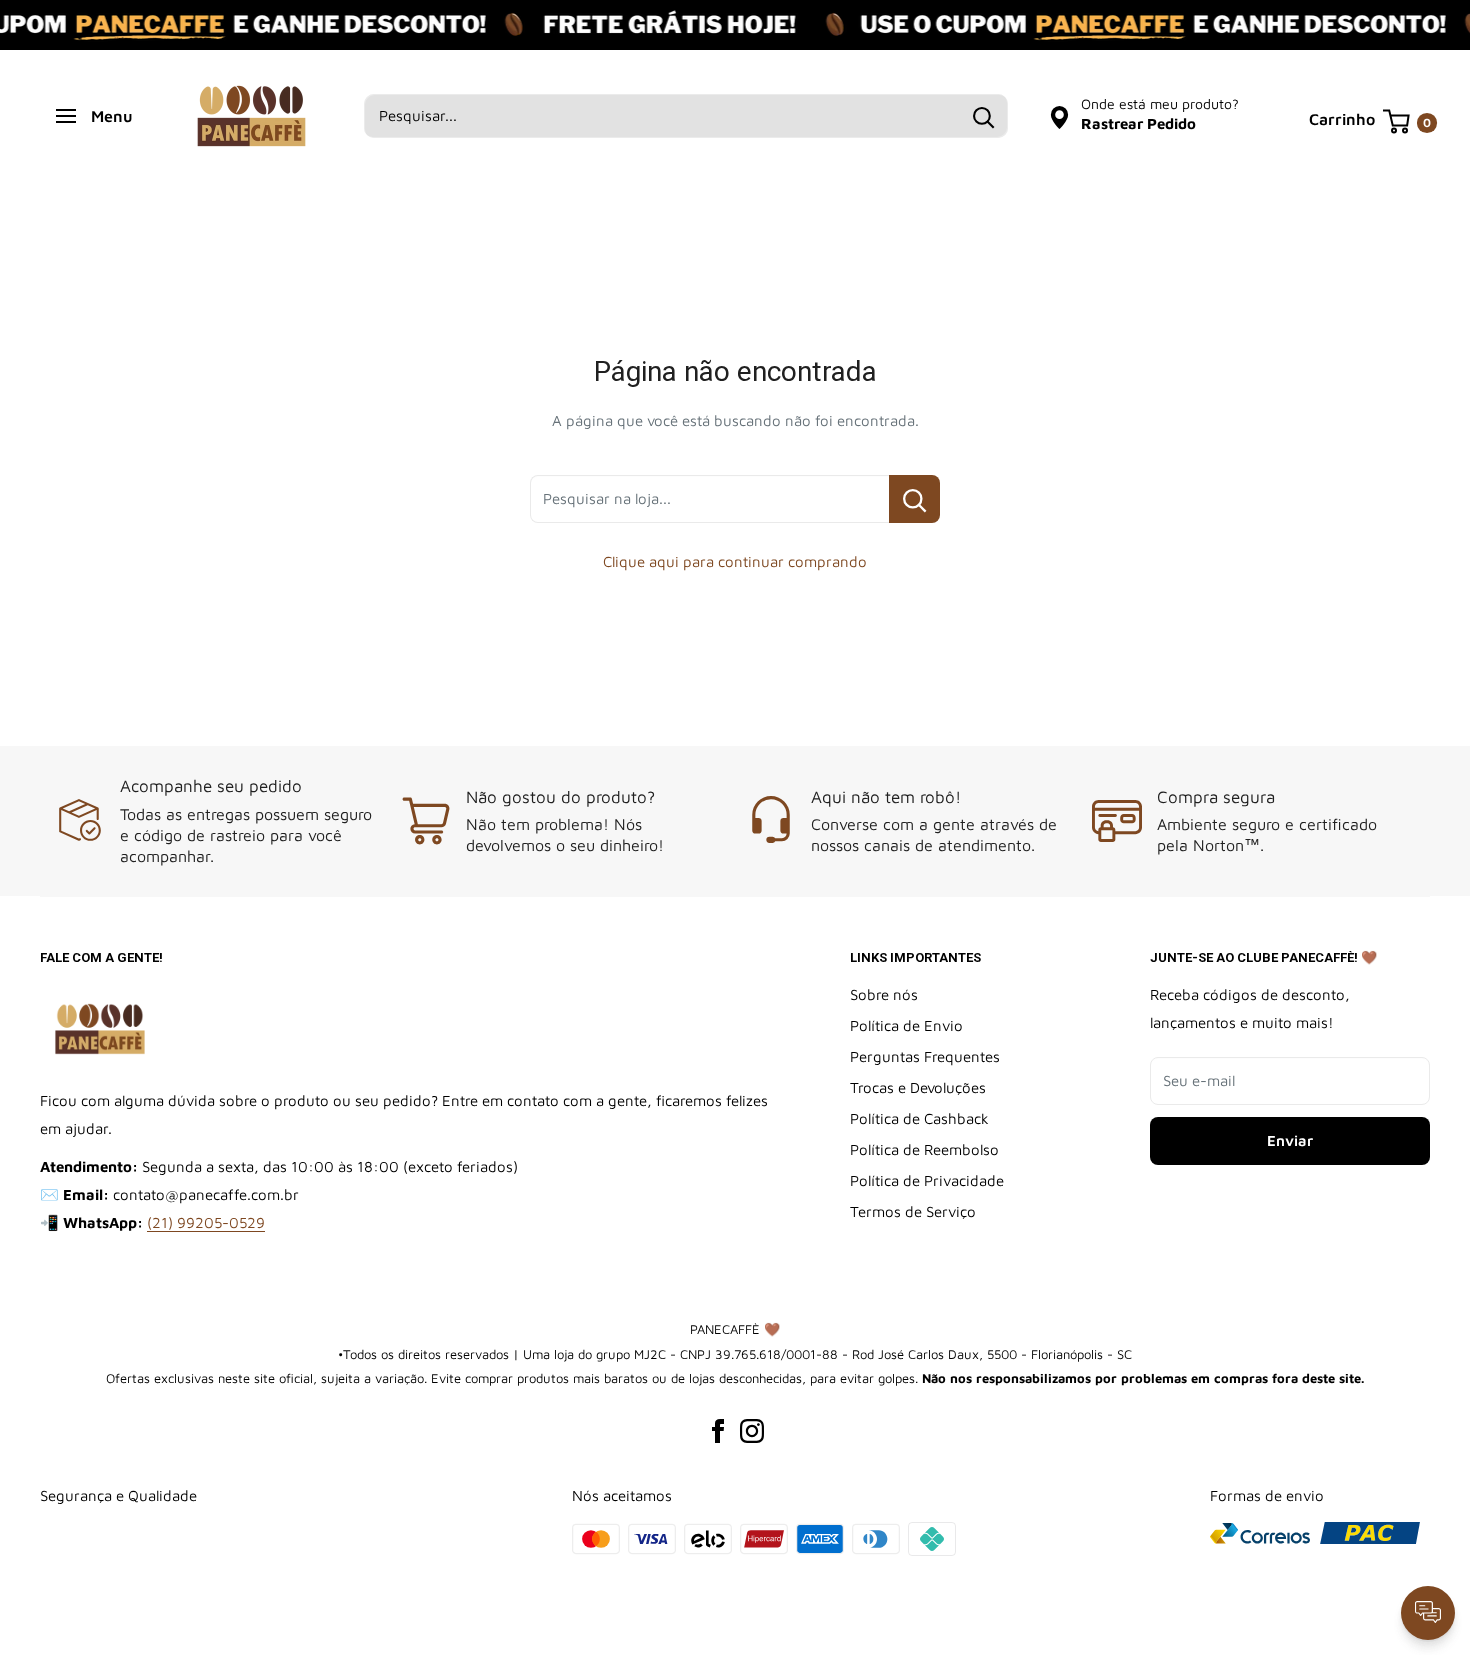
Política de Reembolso (924, 1149)
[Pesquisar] (983, 116)
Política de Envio (906, 1025)
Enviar (1290, 1140)
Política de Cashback (919, 1118)
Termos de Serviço (913, 1211)
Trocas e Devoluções (918, 1087)
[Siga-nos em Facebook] (718, 1430)
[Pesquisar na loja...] (914, 499)
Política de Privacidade (927, 1180)
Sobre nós (884, 994)
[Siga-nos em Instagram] (752, 1430)
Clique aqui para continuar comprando (735, 561)
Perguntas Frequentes (925, 1056)
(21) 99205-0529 (206, 1222)
